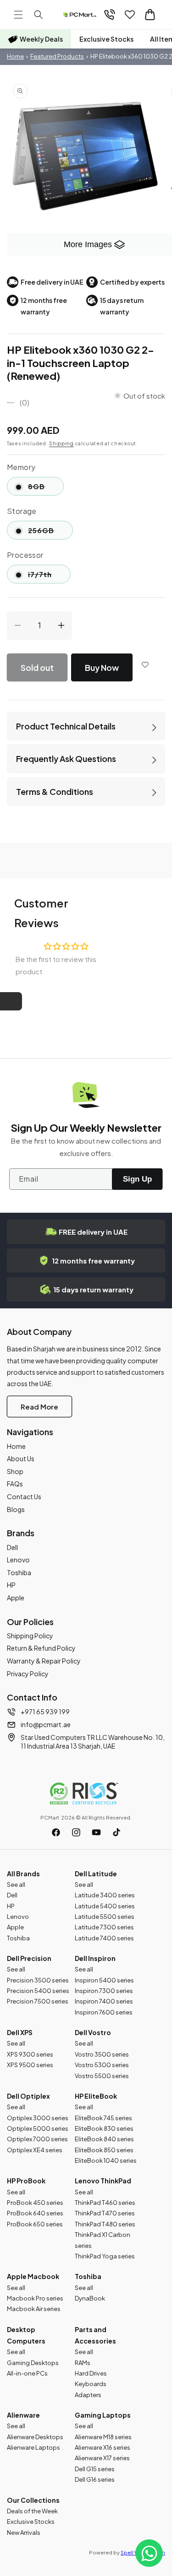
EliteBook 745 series (103, 2118)
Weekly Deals (41, 39)
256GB (50, 532)
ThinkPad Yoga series (105, 2256)
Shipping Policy (30, 1636)
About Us (21, 1458)
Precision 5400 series (38, 1991)
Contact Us (24, 1496)
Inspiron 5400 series (104, 1980)
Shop (15, 1471)
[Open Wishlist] (130, 15)
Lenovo (18, 1560)
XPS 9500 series (30, 2065)
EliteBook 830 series (104, 2128)
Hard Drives (91, 2373)
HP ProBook (26, 2181)
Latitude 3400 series (105, 1895)
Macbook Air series (34, 2309)
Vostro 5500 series (102, 2076)
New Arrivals (24, 2533)
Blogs (16, 1509)
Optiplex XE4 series (35, 2150)
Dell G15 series (95, 2469)
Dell (12, 1547)
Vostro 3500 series (102, 2054)
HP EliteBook (96, 2096)
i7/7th (49, 576)
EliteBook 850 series (104, 2150)
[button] (18, 15)
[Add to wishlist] (145, 664)
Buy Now (102, 667)
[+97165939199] (110, 15)
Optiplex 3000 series (38, 2118)
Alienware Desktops (35, 2437)
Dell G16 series (95, 2479)
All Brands (23, 1874)
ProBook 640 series (35, 2213)
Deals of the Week (32, 2511)
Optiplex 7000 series (37, 2139)
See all (16, 1885)
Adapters (88, 2395)
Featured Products (57, 56)
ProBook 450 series (35, 2203)
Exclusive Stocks (106, 39)
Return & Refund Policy (41, 1648)
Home (15, 56)
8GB (46, 489)
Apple (16, 1598)
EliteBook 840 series (104, 2139)
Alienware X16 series (103, 2447)
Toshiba (19, 1572)
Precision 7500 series (38, 2001)
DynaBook (90, 2298)
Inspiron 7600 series (104, 2012)
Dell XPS (20, 2032)
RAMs (83, 2363)
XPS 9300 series (30, 2054)
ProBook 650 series (35, 2224)
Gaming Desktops (33, 2363)
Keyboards (91, 2384)
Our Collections (33, 2500)
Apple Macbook (33, 2276)
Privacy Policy (28, 1674)
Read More (39, 1407)
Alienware (23, 2415)
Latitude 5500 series (105, 1917)
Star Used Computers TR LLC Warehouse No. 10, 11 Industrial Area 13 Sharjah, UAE (93, 1742)
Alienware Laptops (33, 2447)
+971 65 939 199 (45, 1712)
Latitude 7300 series (104, 1927)
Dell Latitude (96, 1874)
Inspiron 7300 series (104, 1991)
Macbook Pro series (35, 2298)
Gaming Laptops (103, 2415)
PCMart (50, 1817)
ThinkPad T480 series (105, 2224)
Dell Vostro (93, 2032)
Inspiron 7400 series (104, 2001)
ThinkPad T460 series (105, 2203)
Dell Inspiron (95, 1958)
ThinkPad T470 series (105, 2213)
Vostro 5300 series (102, 2065)
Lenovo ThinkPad (103, 2181)
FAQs (15, 1484)
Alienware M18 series (103, 2437)
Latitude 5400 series (105, 1906)
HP (11, 1585)
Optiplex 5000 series (38, 2128)
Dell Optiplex (28, 2096)
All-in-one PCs (27, 2373)
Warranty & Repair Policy (44, 1661)
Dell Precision (29, 1958)
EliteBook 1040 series (106, 2160)
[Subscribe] (137, 1179)
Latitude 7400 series (104, 1938)
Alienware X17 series (102, 2458)
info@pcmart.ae (46, 1724)
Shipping (61, 443)
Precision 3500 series (38, 1980)
